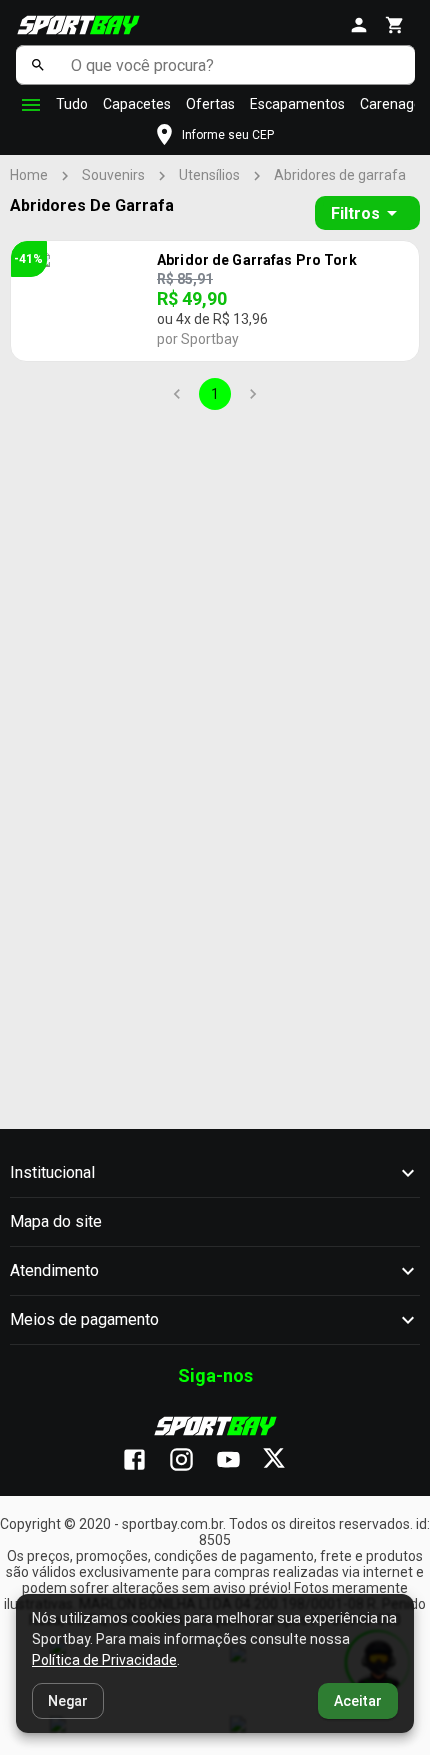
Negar (68, 1701)
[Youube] (238, 1461)
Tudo (72, 104)
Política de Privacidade (104, 1660)
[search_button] (38, 65)
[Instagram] (191, 1461)
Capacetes (137, 104)
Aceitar (358, 1701)
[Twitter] (285, 1461)
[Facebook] (144, 1461)
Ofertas (210, 104)
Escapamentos (297, 104)
